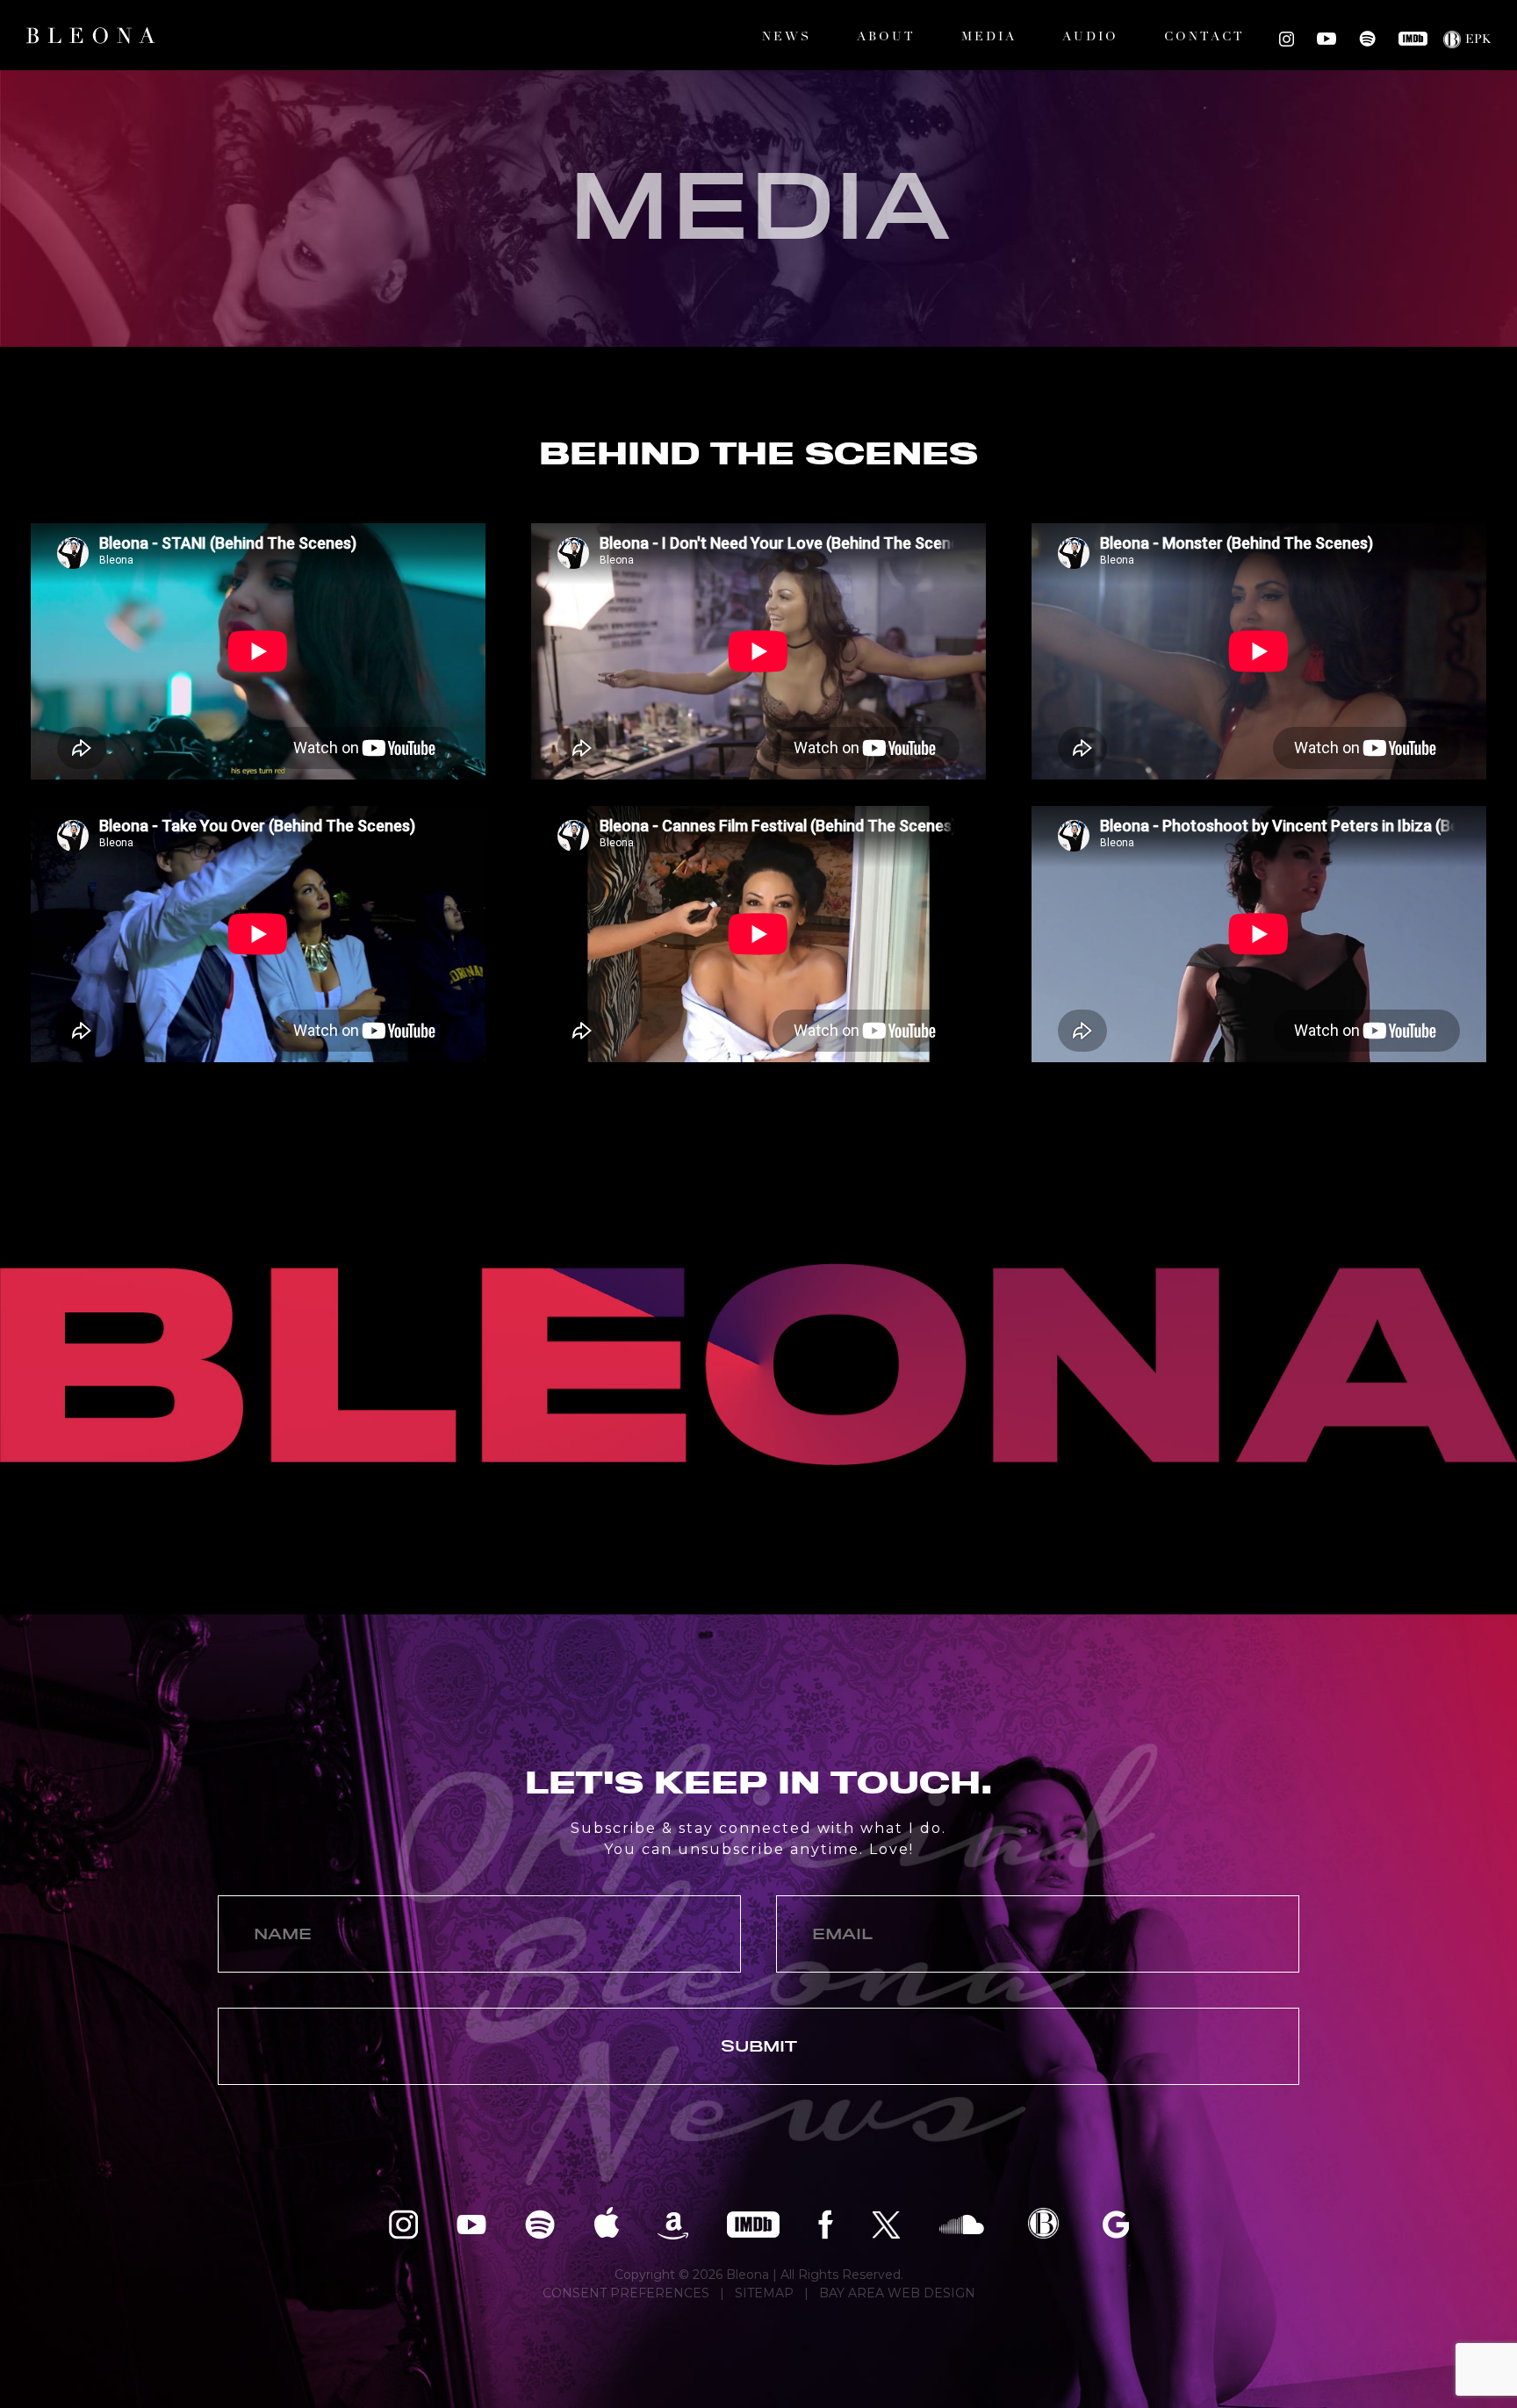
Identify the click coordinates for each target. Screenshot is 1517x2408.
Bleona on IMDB (1413, 39)
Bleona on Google (1116, 2223)
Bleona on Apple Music (606, 2223)
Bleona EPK (1043, 2223)
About (886, 37)
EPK (1478, 40)
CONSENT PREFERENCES (626, 2293)
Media (989, 37)
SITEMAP (764, 2293)
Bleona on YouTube (1326, 39)
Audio (1090, 37)
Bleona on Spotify (1367, 39)
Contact (1204, 37)
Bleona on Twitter (886, 2223)
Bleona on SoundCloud (962, 2223)
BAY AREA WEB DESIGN (897, 2293)
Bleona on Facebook (826, 2223)
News (787, 37)
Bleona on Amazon (673, 2223)
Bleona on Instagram (1287, 39)
